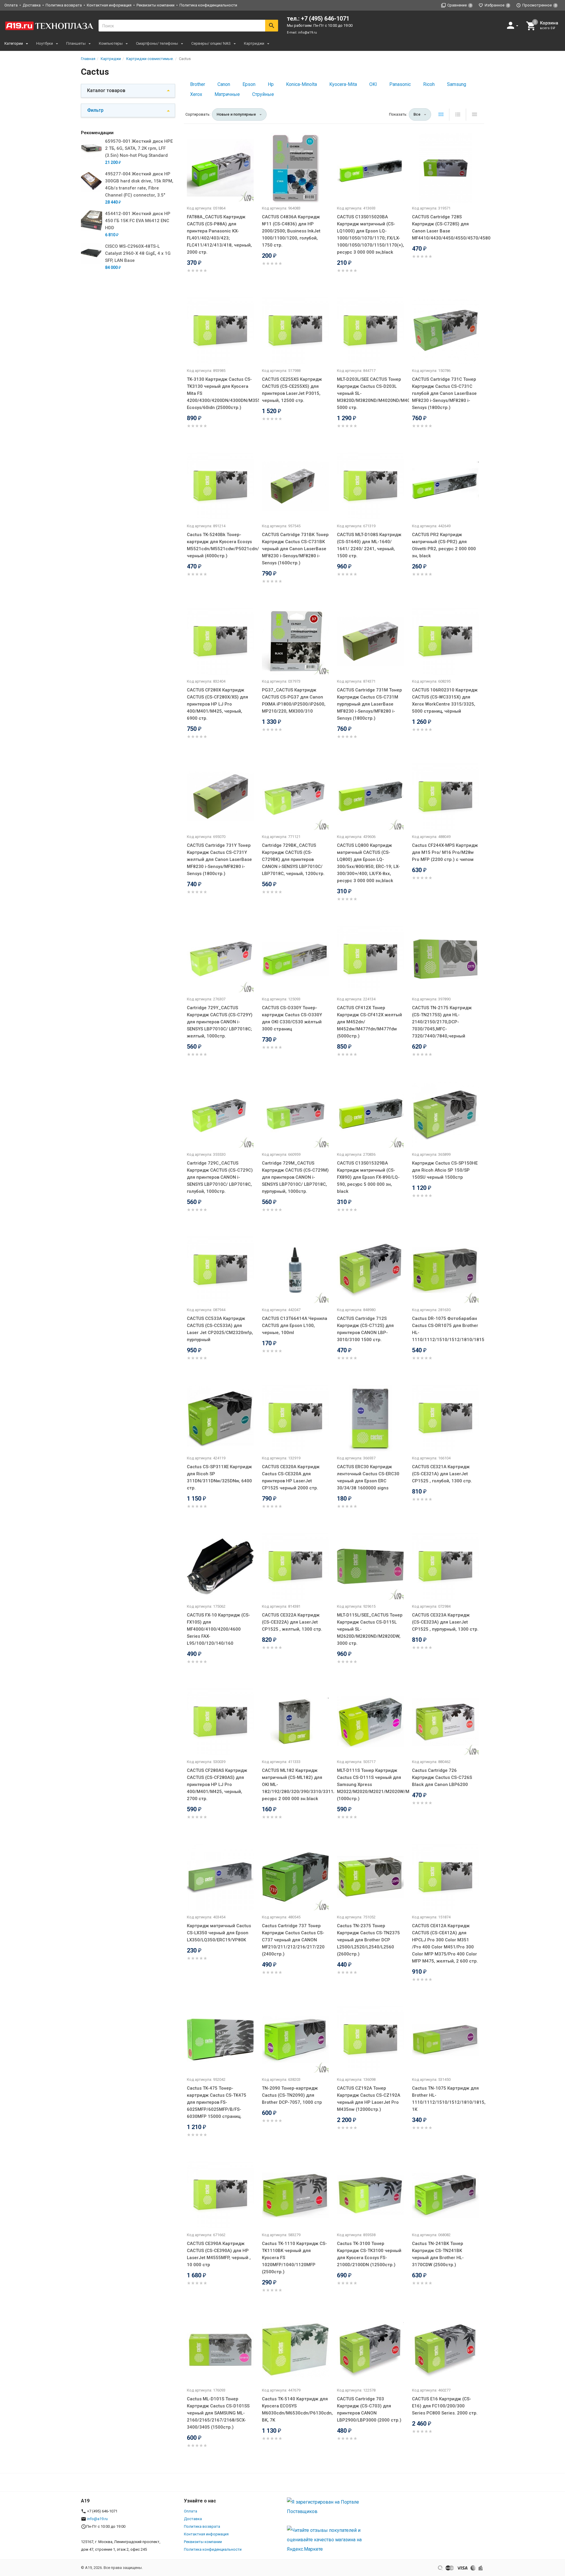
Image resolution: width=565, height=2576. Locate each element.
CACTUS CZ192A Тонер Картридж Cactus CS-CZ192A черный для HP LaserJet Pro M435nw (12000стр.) (369, 2099)
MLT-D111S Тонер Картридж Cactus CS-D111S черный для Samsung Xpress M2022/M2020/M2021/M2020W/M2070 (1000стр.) (370, 1785)
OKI (373, 84)
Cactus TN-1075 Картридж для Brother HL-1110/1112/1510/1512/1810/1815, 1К (445, 2099)
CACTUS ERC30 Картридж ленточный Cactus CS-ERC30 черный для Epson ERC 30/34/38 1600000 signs (368, 1477)
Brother (198, 84)
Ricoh (429, 84)
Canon (224, 84)
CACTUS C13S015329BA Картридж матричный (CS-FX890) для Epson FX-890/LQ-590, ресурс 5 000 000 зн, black (368, 1177)
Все (417, 114)
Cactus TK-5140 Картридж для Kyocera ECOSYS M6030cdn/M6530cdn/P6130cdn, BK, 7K (295, 2409)
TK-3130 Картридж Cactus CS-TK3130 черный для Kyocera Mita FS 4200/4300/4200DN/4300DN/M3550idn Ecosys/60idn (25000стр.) (220, 393)
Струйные (263, 94)
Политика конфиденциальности (208, 5)
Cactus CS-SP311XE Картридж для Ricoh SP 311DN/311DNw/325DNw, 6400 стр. (219, 1477)
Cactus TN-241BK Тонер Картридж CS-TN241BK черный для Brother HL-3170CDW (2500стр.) (438, 2254)
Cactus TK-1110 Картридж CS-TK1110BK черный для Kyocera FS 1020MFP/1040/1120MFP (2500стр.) (294, 2258)
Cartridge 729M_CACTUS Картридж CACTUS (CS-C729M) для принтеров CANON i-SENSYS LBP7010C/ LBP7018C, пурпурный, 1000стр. (295, 1177)
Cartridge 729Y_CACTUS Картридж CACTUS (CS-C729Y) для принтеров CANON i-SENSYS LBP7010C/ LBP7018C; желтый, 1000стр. (220, 1022)
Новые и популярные (236, 114)
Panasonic (400, 84)
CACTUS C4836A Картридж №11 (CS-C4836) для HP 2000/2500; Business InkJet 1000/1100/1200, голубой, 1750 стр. (291, 231)
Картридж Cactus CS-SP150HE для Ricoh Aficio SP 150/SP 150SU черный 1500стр (445, 1170)
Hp (271, 84)
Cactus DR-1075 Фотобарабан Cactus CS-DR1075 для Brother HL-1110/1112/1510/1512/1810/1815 (445, 1329)
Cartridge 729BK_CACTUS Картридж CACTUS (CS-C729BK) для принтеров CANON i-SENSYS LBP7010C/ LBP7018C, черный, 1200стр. (293, 859)
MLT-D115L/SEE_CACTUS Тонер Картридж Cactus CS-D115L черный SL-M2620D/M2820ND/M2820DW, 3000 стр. (370, 1629)
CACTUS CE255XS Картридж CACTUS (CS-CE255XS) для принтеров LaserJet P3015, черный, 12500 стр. (292, 390)
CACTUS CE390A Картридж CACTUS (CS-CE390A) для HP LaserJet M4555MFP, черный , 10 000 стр (219, 2254)
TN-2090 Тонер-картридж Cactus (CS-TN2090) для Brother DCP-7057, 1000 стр (292, 2095)
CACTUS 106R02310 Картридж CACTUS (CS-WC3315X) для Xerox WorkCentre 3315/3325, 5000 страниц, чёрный (445, 701)
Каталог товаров (106, 90)
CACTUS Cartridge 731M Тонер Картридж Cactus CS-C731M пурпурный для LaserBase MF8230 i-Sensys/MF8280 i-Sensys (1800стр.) (369, 704)
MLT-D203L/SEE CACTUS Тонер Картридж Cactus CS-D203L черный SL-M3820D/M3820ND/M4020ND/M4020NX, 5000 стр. (370, 393)
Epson (249, 84)
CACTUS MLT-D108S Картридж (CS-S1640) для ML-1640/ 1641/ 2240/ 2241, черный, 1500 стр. (369, 545)
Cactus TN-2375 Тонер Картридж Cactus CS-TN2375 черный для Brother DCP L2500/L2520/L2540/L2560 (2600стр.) (368, 1940)
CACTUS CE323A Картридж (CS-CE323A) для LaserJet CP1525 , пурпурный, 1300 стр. (445, 1622)
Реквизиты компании (156, 5)
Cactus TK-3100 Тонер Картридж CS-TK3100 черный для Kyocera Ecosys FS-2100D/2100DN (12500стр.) (369, 2254)
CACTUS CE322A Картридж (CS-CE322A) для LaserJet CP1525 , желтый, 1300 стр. (292, 1622)
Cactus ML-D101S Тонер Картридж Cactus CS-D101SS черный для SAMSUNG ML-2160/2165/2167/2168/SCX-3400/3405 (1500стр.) (218, 2413)
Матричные (227, 94)
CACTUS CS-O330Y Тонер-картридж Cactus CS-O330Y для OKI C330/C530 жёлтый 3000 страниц (292, 1018)
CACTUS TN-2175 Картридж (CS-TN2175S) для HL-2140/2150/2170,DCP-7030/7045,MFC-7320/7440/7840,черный (442, 1022)
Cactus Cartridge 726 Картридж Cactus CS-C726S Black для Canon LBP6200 (442, 1777)
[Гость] (513, 25)
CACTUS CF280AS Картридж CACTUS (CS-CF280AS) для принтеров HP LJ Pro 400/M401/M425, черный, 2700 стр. (217, 1785)
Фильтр (95, 110)
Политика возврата (64, 5)
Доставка (32, 5)
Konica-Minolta (301, 84)
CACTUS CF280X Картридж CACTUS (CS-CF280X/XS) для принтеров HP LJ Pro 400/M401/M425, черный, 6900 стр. (217, 704)
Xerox (196, 94)
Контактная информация (109, 5)
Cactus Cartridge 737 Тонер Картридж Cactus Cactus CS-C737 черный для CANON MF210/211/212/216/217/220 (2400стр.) (293, 1940)
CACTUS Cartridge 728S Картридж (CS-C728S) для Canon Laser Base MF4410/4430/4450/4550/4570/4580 (445, 227)
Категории (14, 43)
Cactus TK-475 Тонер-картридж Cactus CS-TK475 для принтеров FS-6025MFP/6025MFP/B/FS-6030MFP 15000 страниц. (217, 2102)
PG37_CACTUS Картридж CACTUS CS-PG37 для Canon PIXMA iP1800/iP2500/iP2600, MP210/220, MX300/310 (294, 701)
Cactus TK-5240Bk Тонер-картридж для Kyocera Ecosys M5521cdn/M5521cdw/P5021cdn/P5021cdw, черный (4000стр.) (220, 545)
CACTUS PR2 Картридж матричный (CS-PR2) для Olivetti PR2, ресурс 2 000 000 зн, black (444, 545)
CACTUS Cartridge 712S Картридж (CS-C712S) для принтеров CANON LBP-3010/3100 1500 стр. (365, 1329)
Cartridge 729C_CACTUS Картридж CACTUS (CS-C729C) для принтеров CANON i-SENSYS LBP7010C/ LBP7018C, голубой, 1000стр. (220, 1177)
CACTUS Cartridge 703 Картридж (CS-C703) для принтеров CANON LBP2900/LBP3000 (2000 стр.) (369, 2409)
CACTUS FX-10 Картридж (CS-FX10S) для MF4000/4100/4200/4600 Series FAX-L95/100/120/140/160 (218, 1629)
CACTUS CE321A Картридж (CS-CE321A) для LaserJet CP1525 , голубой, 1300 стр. (442, 1474)
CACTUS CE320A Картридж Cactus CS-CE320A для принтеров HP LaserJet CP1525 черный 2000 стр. (291, 1477)
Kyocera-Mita (343, 84)
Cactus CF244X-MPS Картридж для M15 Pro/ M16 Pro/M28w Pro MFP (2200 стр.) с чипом (445, 852)
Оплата (11, 5)
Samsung (457, 84)
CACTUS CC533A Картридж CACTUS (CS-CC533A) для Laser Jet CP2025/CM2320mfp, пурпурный (220, 1329)
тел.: (318, 19)
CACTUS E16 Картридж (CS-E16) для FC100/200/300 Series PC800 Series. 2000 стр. (445, 2406)
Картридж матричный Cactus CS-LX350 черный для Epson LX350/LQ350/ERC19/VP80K (219, 1933)
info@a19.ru (308, 33)
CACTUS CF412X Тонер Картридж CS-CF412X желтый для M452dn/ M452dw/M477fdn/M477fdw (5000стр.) (369, 1022)
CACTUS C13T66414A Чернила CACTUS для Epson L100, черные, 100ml (295, 1326)
